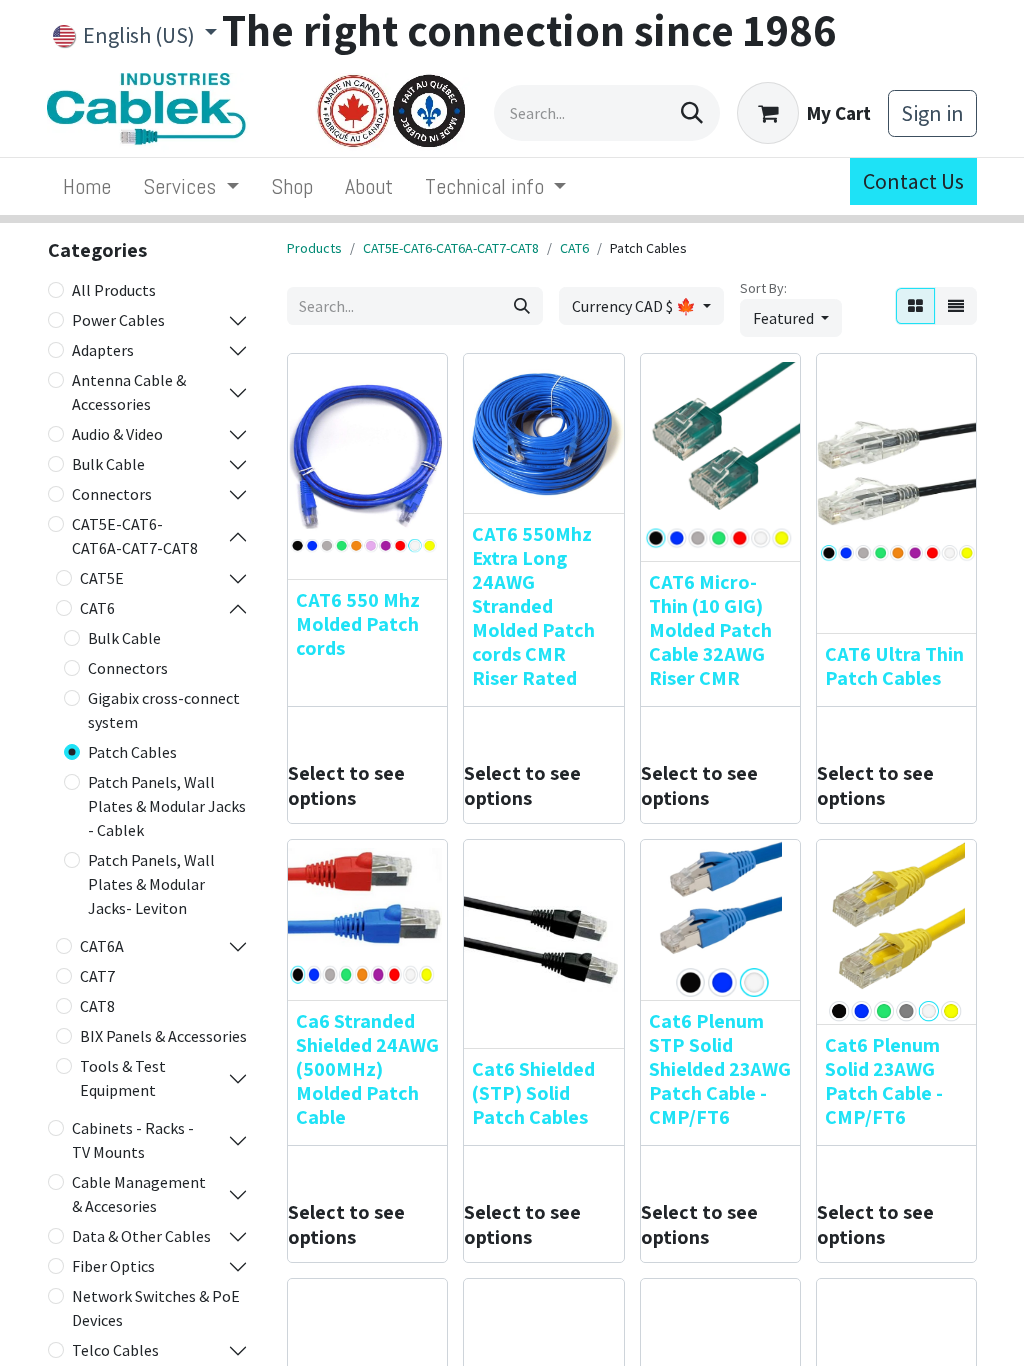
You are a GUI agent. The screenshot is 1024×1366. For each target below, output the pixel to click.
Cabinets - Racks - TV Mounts (133, 1140)
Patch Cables (132, 752)
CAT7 (97, 976)
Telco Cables (115, 1350)
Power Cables (118, 320)
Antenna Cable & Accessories (129, 392)
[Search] (692, 113)
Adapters (103, 350)
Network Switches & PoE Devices (156, 1308)
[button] (791, 318)
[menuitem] (87, 186)
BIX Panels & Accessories (163, 1036)
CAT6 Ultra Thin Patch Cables (894, 666)
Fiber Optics (113, 1266)
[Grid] (915, 306)
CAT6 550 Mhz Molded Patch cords (358, 624)
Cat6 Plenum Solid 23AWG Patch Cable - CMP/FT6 (884, 1081)
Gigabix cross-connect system (164, 710)
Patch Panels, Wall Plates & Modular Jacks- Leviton (151, 884)
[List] (956, 306)
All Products (114, 290)
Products (314, 248)
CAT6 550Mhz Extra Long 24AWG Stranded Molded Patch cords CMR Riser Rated (533, 606)
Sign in (932, 113)
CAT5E (102, 578)
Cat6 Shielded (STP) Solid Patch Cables (533, 1093)
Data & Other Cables (141, 1236)
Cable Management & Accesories (139, 1194)
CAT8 (97, 1006)
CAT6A (102, 946)
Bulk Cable (108, 464)
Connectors (112, 494)
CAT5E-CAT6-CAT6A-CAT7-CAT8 (135, 536)
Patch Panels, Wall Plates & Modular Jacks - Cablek (167, 806)
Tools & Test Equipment (123, 1078)
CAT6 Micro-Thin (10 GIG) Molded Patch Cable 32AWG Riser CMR (710, 630)
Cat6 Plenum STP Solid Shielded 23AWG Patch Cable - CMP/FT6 (720, 1069)
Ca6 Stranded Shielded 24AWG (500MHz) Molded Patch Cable (367, 1069)
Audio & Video (117, 434)
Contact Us (913, 181)
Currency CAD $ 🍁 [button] (635, 306)
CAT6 (97, 608)
